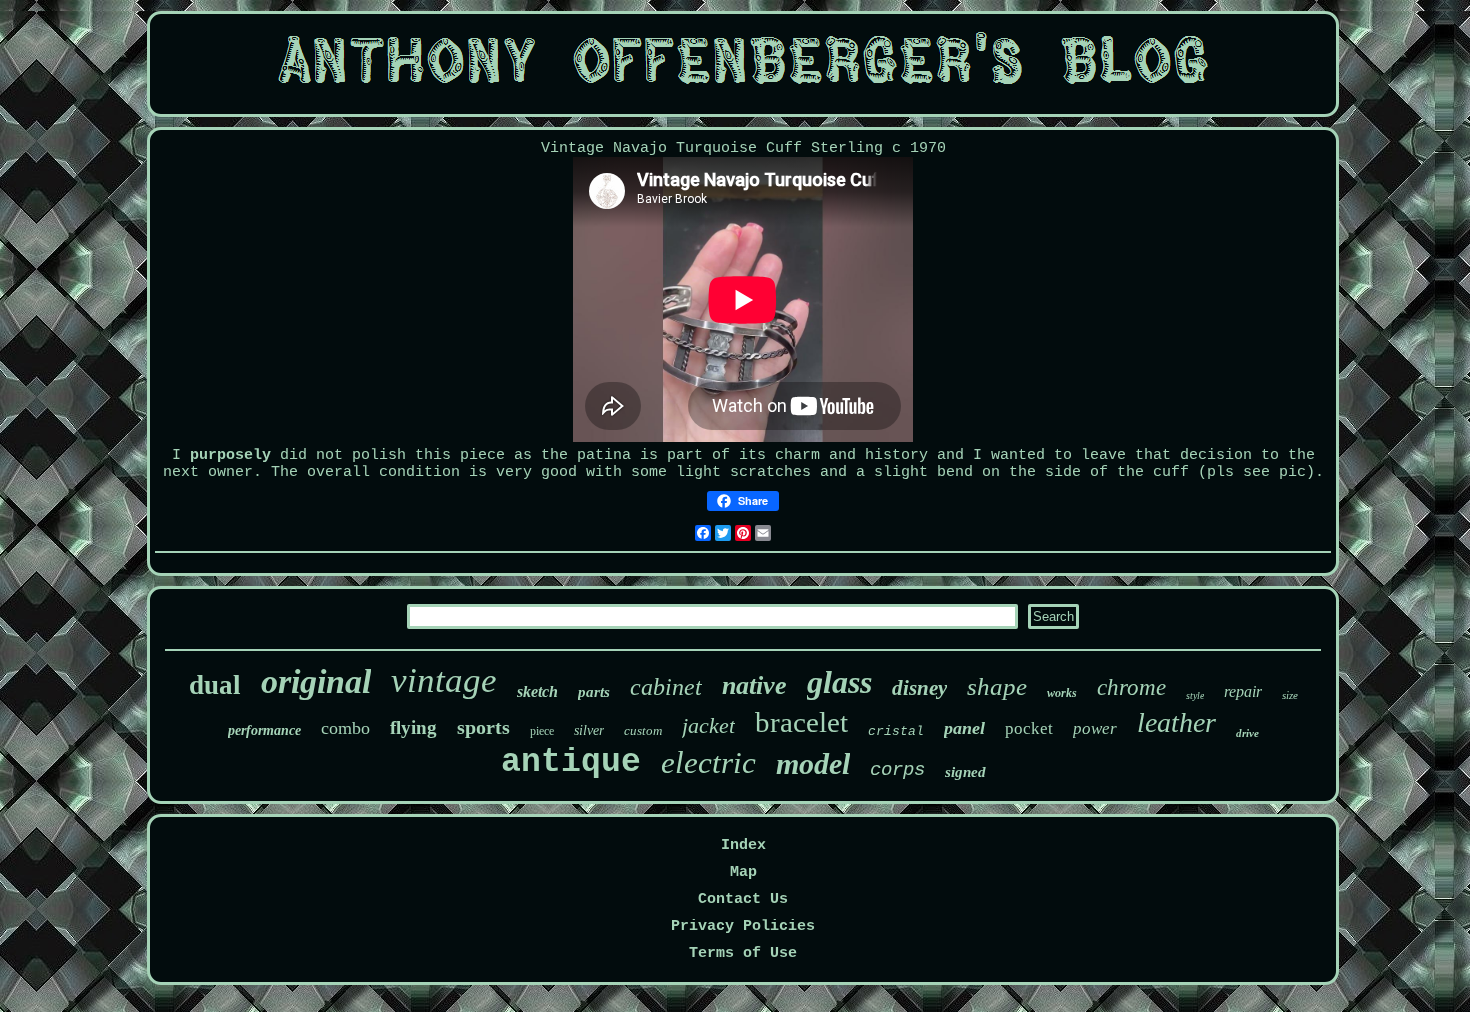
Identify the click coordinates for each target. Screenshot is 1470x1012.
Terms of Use (743, 953)
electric (708, 762)
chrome (1131, 687)
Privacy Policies (743, 926)
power (1095, 728)
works (1062, 693)
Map (743, 872)
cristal (896, 731)
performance (264, 730)
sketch (537, 691)
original (316, 681)
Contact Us (743, 899)
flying (413, 727)
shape (997, 686)
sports (483, 727)
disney (919, 688)
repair (1243, 691)
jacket (708, 725)
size (1290, 695)
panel (964, 728)
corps (897, 770)
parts (594, 692)
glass (839, 682)
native (754, 685)
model (813, 763)
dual (215, 685)
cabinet (666, 687)
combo (345, 728)
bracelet (801, 722)
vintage (444, 680)
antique (571, 762)
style (1195, 695)
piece (542, 731)
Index (743, 845)
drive (1247, 733)
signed (965, 772)
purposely (230, 455)
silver (589, 730)
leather (1176, 722)
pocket (1029, 728)
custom (643, 730)
